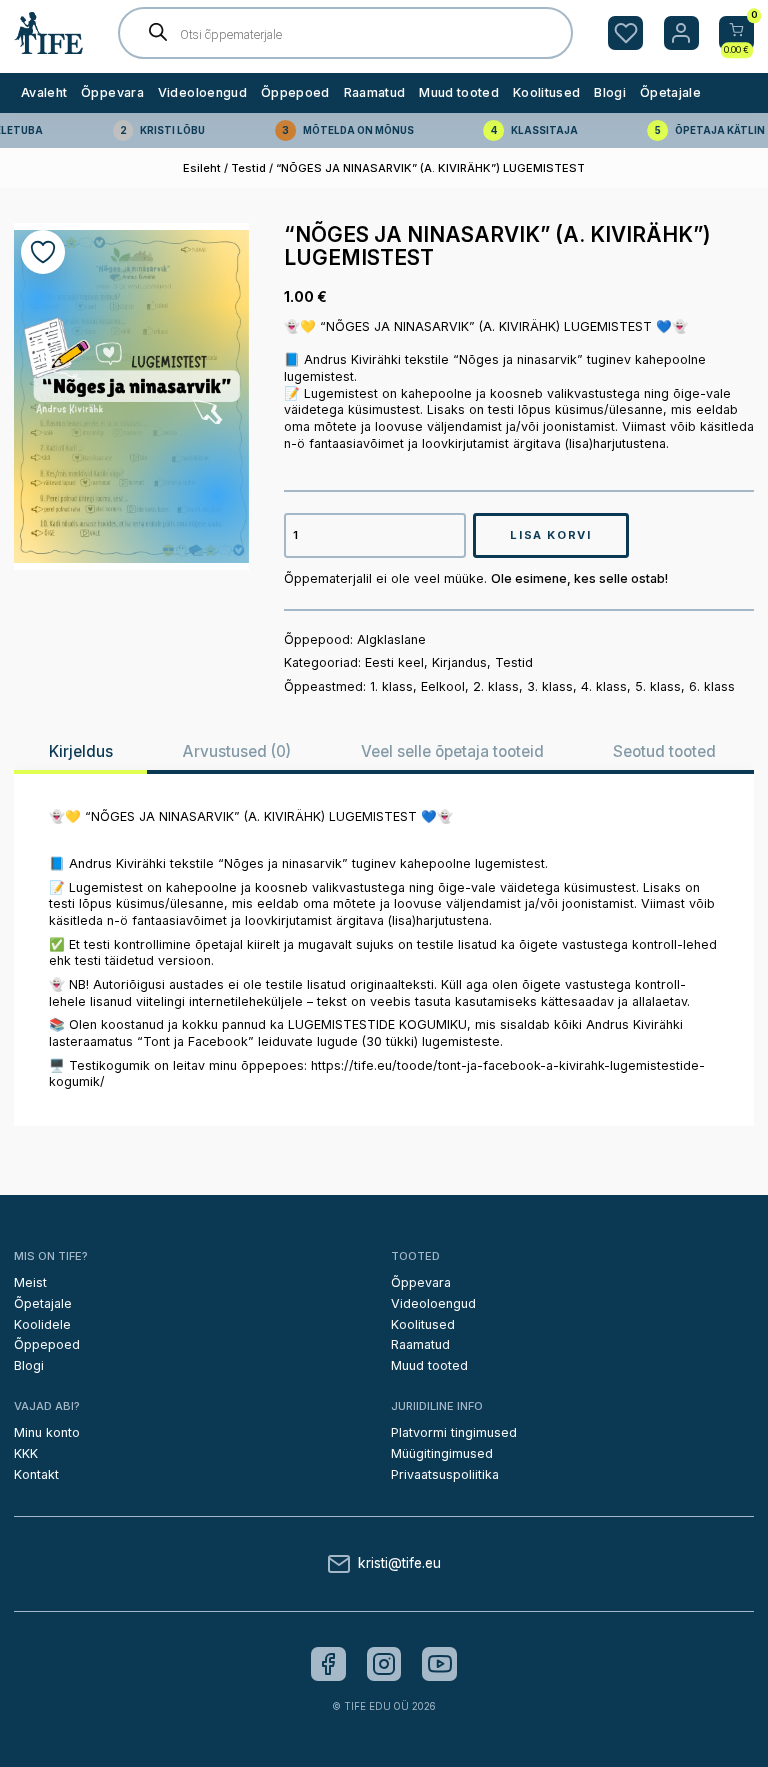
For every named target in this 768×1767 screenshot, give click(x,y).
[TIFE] (49, 46)
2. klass (496, 686)
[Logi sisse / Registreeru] (681, 33)
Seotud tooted (664, 751)
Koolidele (42, 1324)
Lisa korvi (550, 535)
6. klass (712, 686)
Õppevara (112, 92)
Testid (248, 168)
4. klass (604, 686)
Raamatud (375, 92)
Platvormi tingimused (454, 1432)
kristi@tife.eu (399, 1564)
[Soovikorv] (625, 33)
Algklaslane (391, 639)
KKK (26, 1453)
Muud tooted (459, 92)
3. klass (550, 686)
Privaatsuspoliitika (445, 1474)
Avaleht (44, 92)
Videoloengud (202, 92)
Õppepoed (295, 92)
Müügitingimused (442, 1453)
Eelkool (443, 686)
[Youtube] (439, 1664)
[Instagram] (384, 1664)
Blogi (610, 92)
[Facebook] (328, 1664)
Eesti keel (394, 662)
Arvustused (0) (236, 751)
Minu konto (47, 1432)
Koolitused (546, 92)
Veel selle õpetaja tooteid (452, 751)
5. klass (658, 686)
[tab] (80, 752)
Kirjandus (459, 662)
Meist (30, 1282)
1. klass (391, 686)
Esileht (202, 168)
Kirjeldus (81, 751)
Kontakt (36, 1474)
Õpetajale (670, 92)
